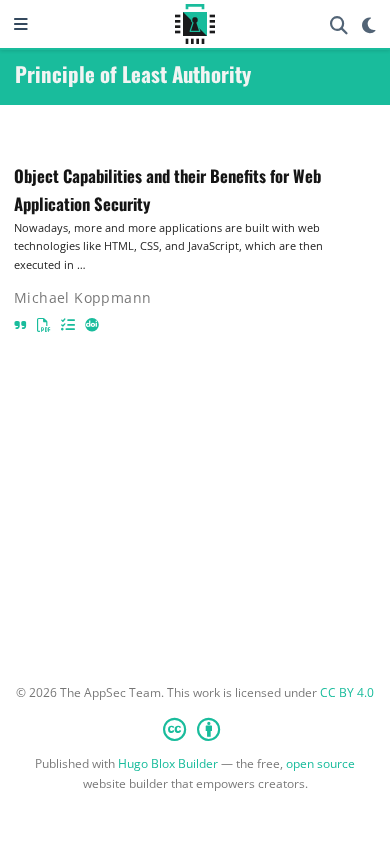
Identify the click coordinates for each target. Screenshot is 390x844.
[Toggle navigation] (21, 24)
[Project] (68, 324)
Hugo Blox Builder (168, 763)
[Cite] (20, 324)
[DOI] (92, 324)
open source (320, 763)
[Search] (339, 24)
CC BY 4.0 (347, 692)
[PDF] (44, 324)
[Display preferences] (369, 24)
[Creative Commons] (195, 729)
